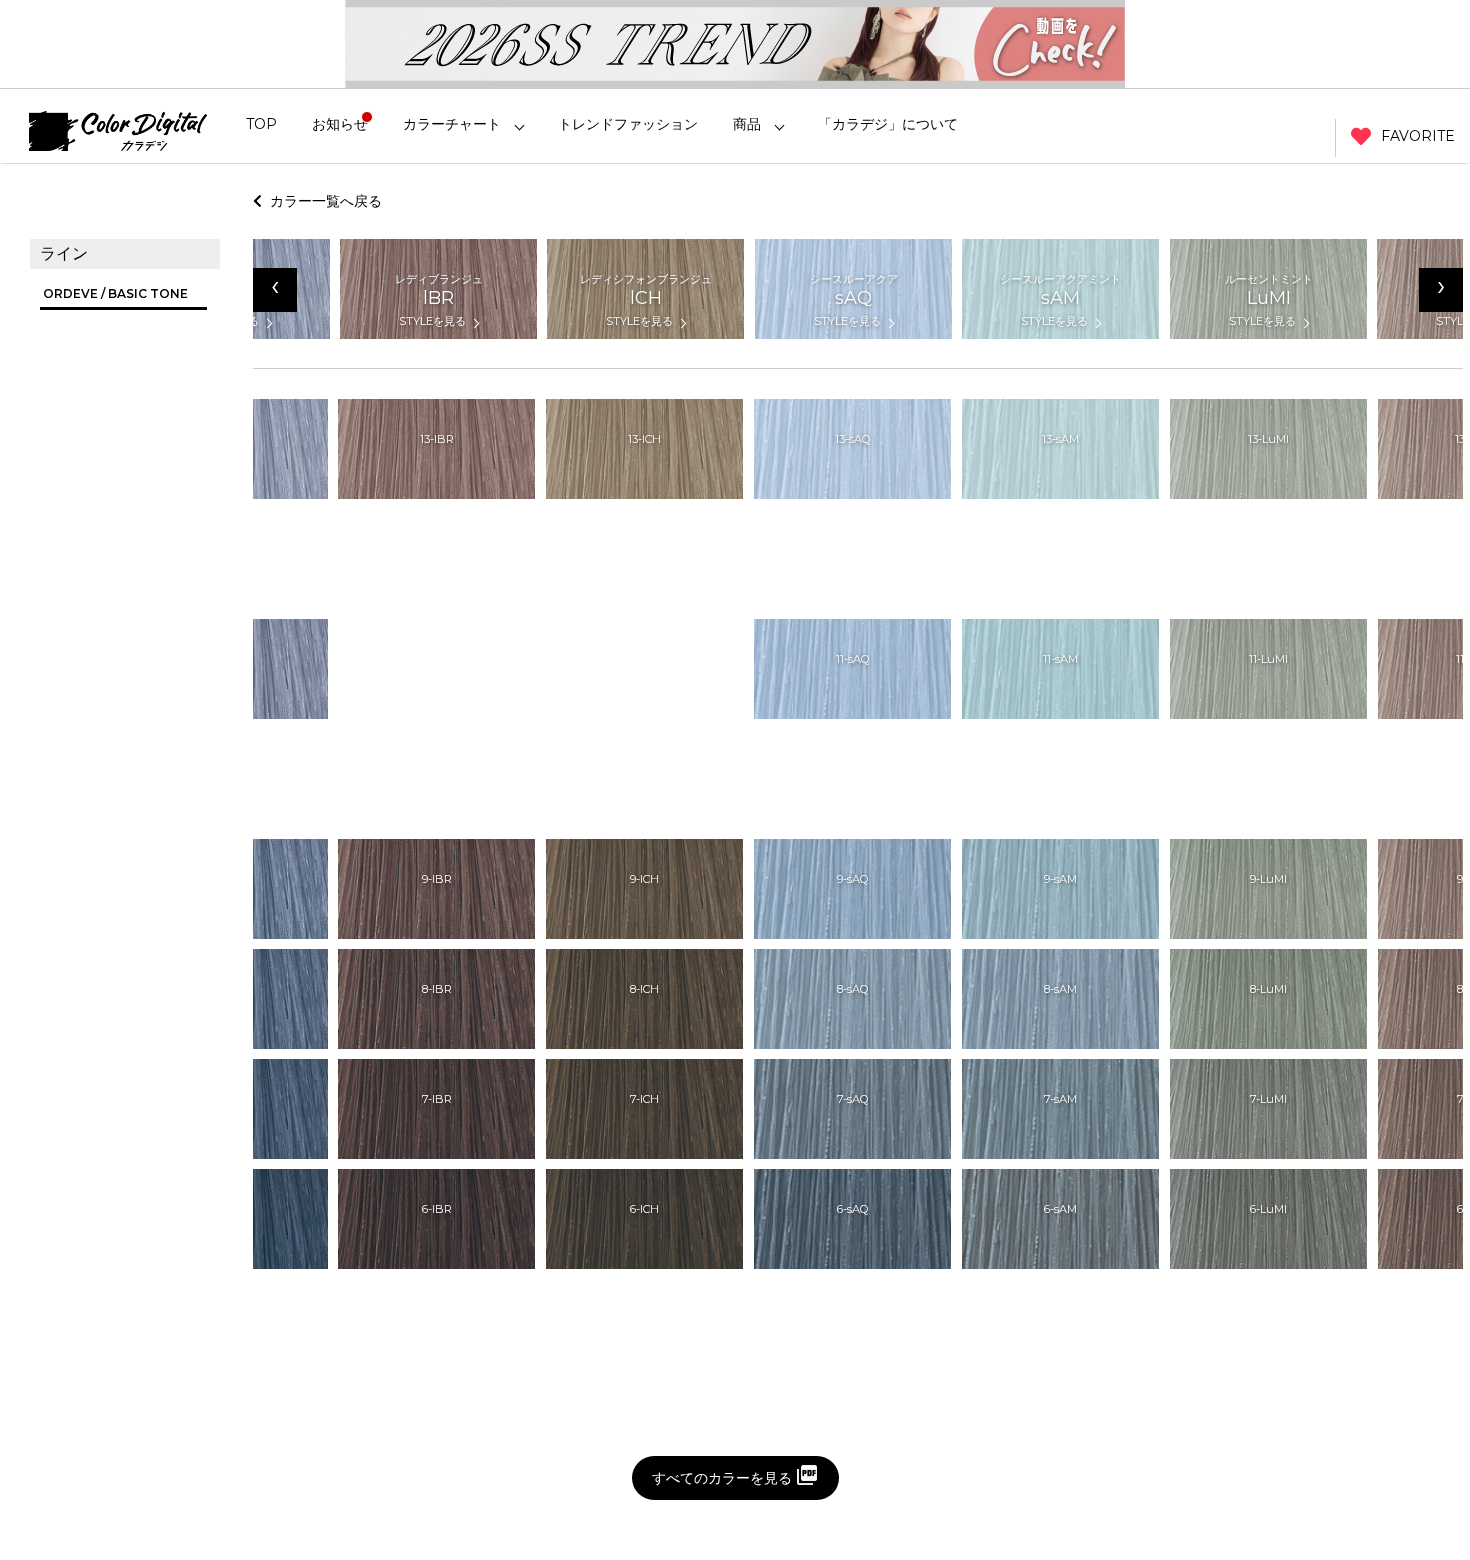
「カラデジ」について (888, 124)
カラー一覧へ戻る (322, 201)
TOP (261, 124)
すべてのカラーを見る (722, 1478)
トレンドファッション (628, 124)
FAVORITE (1418, 136)
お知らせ (340, 124)
